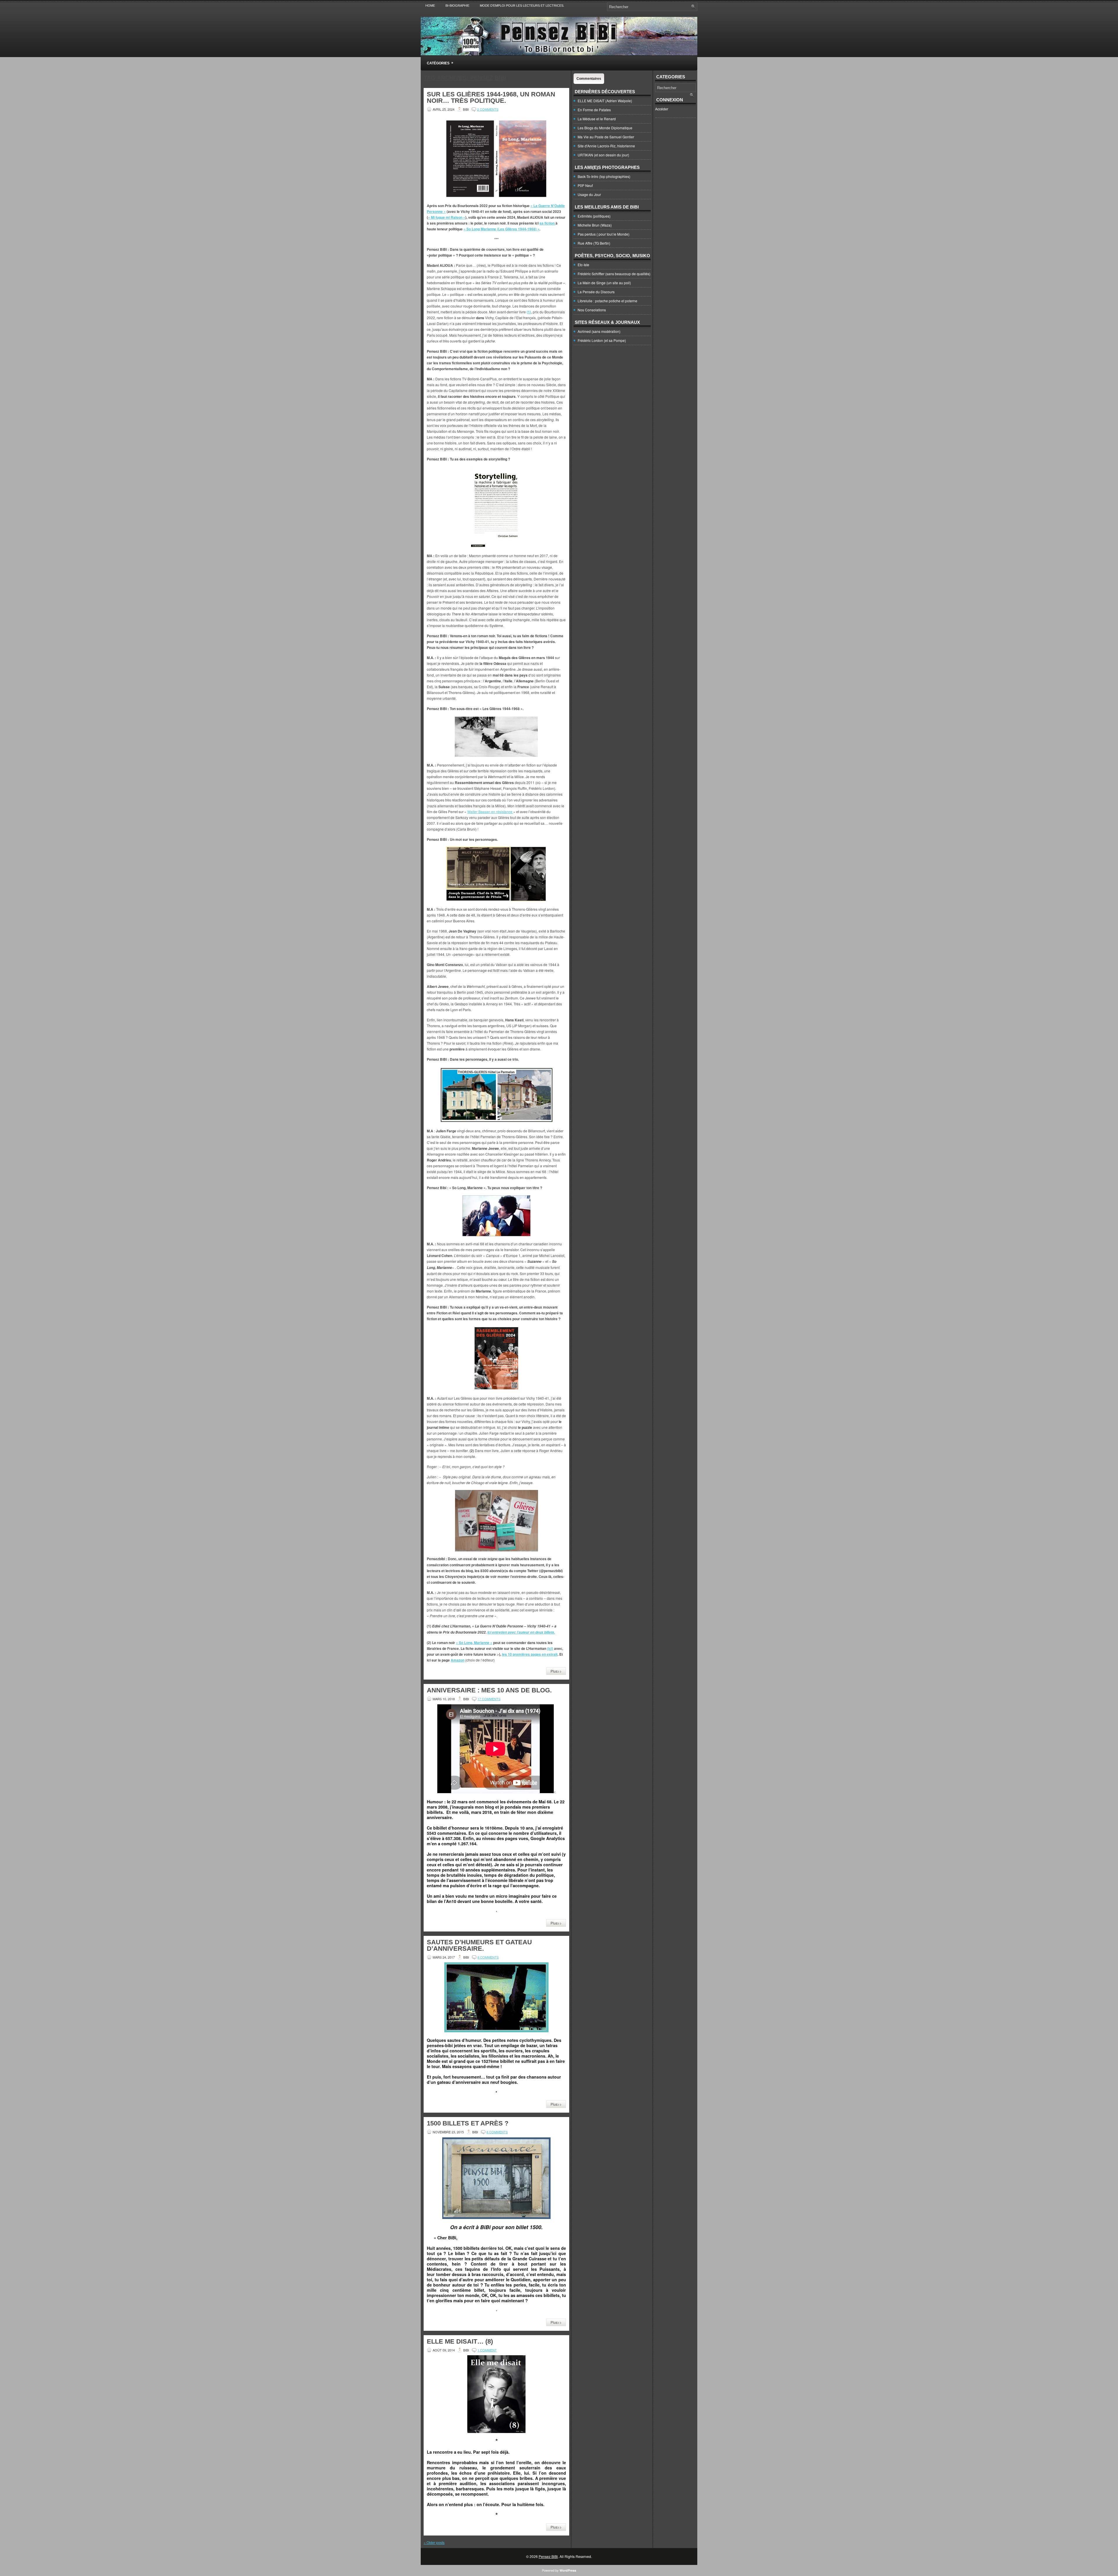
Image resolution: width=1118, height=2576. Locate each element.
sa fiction (547, 223)
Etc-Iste (583, 265)
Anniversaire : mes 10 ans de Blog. (489, 1690)
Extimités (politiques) (594, 216)
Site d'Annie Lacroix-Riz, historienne (606, 146)
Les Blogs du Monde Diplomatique (605, 128)
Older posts (434, 2542)
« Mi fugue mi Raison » (447, 217)
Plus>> (556, 1671)
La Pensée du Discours (596, 292)
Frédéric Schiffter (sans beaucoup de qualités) (614, 274)
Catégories (440, 63)
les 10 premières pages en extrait (530, 1654)
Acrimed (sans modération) (599, 331)
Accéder (662, 109)
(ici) (550, 1648)
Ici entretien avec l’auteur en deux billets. (521, 1632)
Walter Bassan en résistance (490, 812)
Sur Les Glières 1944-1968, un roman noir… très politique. (491, 97)
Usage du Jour (589, 194)
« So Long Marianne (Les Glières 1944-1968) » (501, 229)
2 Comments (488, 109)
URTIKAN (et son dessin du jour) (603, 155)
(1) (529, 312)
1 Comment (487, 2350)
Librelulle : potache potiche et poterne (607, 301)
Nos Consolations (592, 310)
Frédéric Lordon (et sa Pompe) (602, 340)
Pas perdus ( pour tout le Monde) (604, 234)
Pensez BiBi (548, 2556)
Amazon (458, 1660)
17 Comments (489, 1699)
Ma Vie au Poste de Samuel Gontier (606, 137)
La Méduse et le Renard (597, 119)
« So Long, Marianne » (474, 1643)
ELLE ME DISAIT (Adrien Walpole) (605, 101)
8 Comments (488, 1957)
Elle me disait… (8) (460, 2341)
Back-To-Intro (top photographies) (604, 176)
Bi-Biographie (457, 6)
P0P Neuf (585, 185)
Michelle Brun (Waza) (595, 225)
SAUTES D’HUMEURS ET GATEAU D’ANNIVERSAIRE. (479, 1945)
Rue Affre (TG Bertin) (594, 243)
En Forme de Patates (594, 110)
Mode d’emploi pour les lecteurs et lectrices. (522, 6)
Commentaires (589, 79)
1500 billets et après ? (468, 2123)
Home (430, 6)
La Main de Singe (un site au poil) (604, 283)
